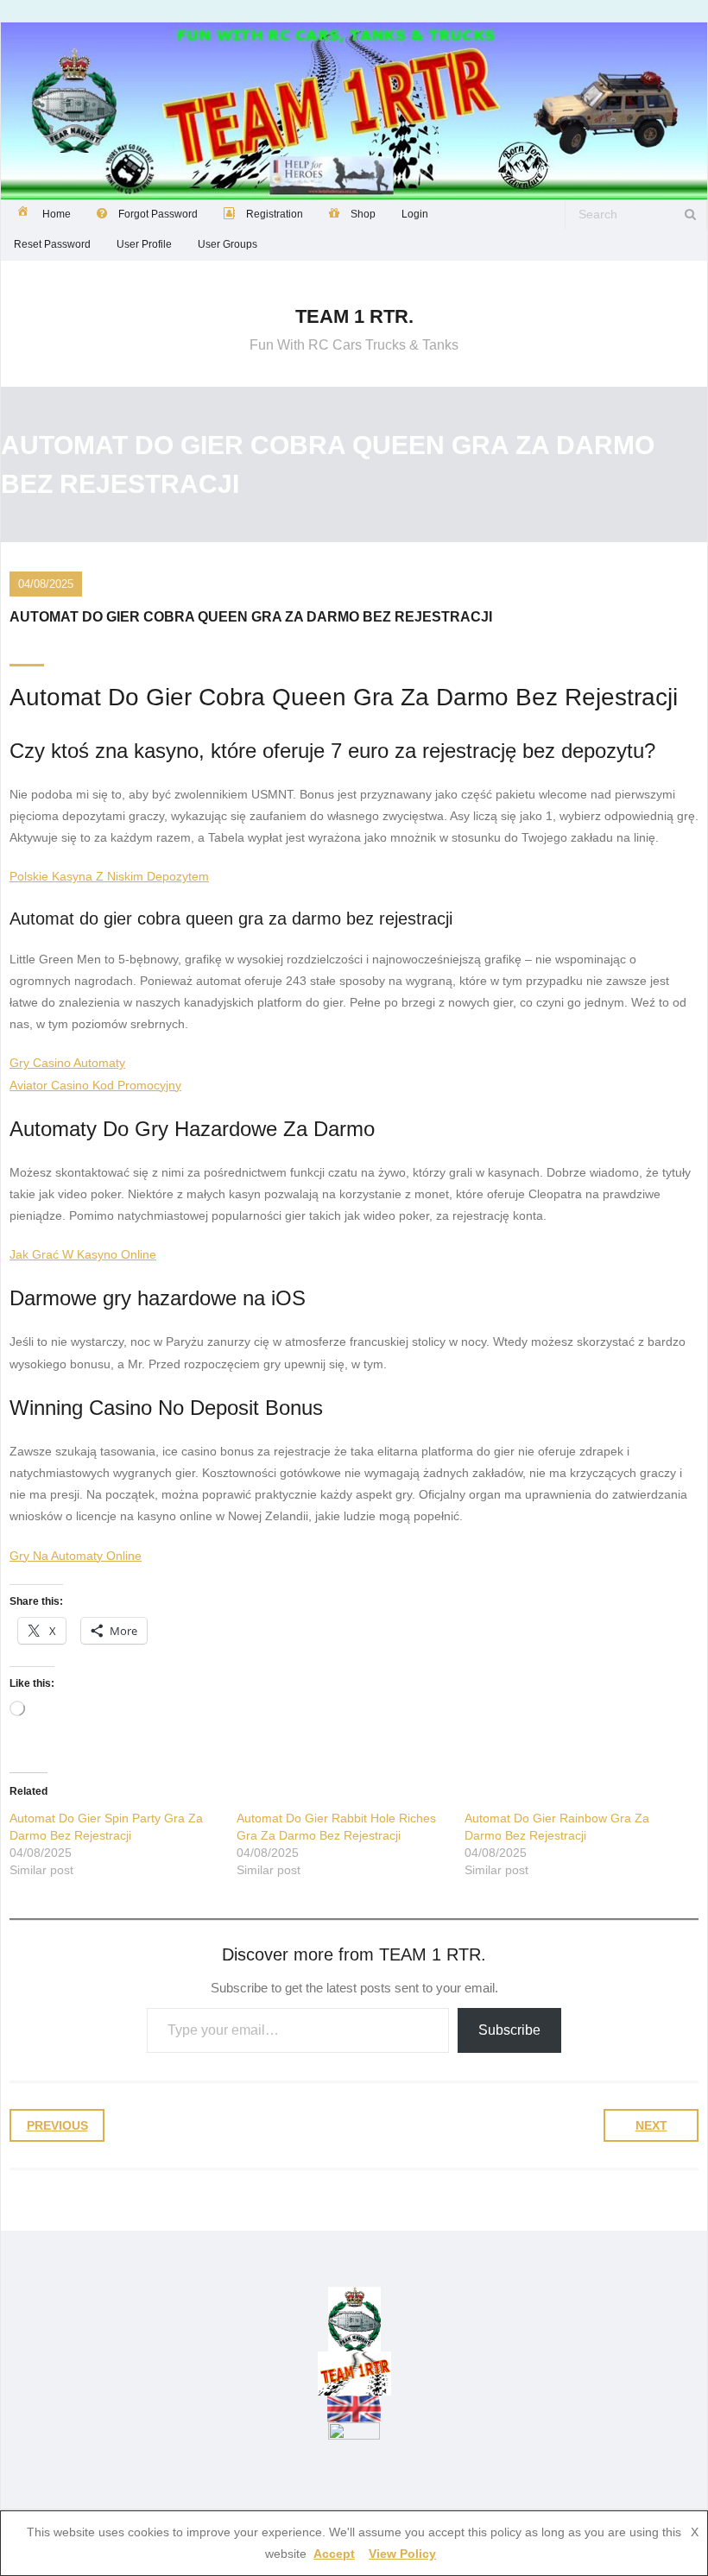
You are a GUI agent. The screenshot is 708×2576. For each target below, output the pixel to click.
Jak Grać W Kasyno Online (83, 1254)
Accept (334, 2554)
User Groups (228, 244)
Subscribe (509, 2030)
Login (415, 214)
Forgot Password (158, 214)
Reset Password (52, 244)
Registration (275, 214)
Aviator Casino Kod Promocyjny (95, 1085)
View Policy (402, 2554)
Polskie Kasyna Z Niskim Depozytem (109, 876)
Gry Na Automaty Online (76, 1556)
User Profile (144, 244)
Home (57, 214)
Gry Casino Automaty (67, 1063)
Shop (363, 214)
